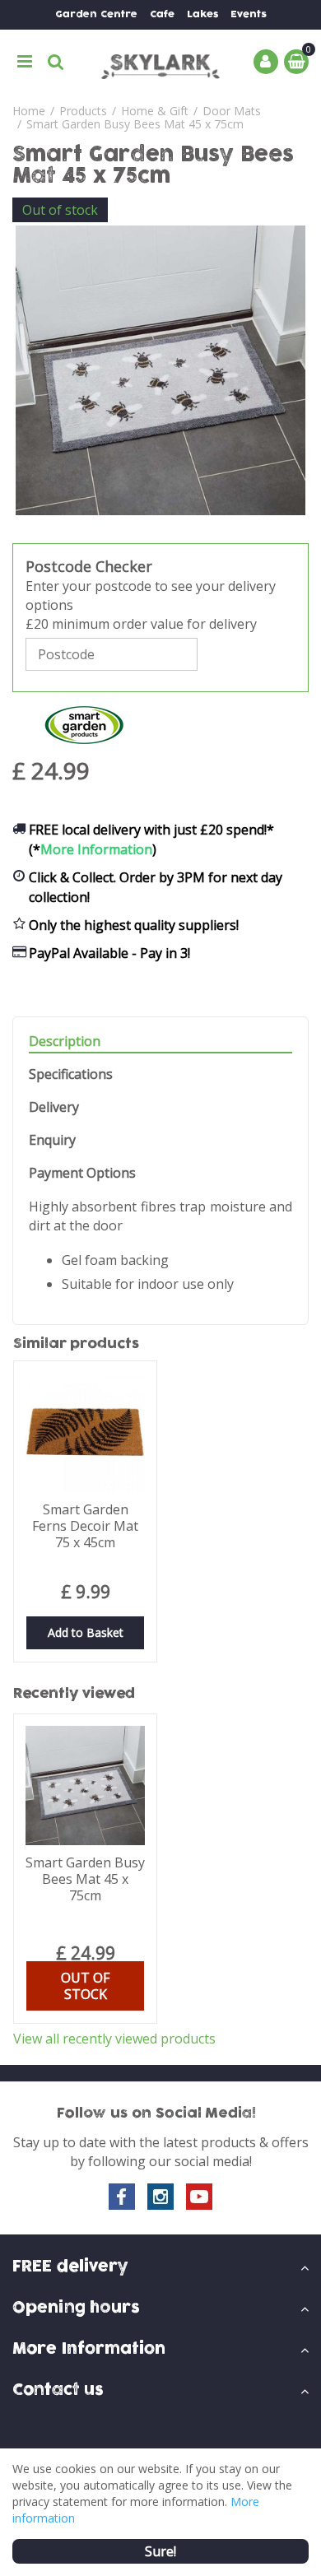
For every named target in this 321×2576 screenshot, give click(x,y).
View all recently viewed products (114, 2039)
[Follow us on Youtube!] (199, 2197)
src (56, 62)
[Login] (266, 62)
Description (65, 1042)
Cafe (162, 14)
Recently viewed (74, 1694)
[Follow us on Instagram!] (160, 2197)
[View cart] (296, 62)
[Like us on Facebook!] (122, 2197)
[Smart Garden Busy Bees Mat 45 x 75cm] (160, 370)
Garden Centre (96, 14)
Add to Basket (86, 1632)
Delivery (54, 1107)
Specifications (71, 1074)
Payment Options (82, 1173)
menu (25, 62)
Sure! (160, 2551)
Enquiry (52, 1140)
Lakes (202, 14)
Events (249, 14)
